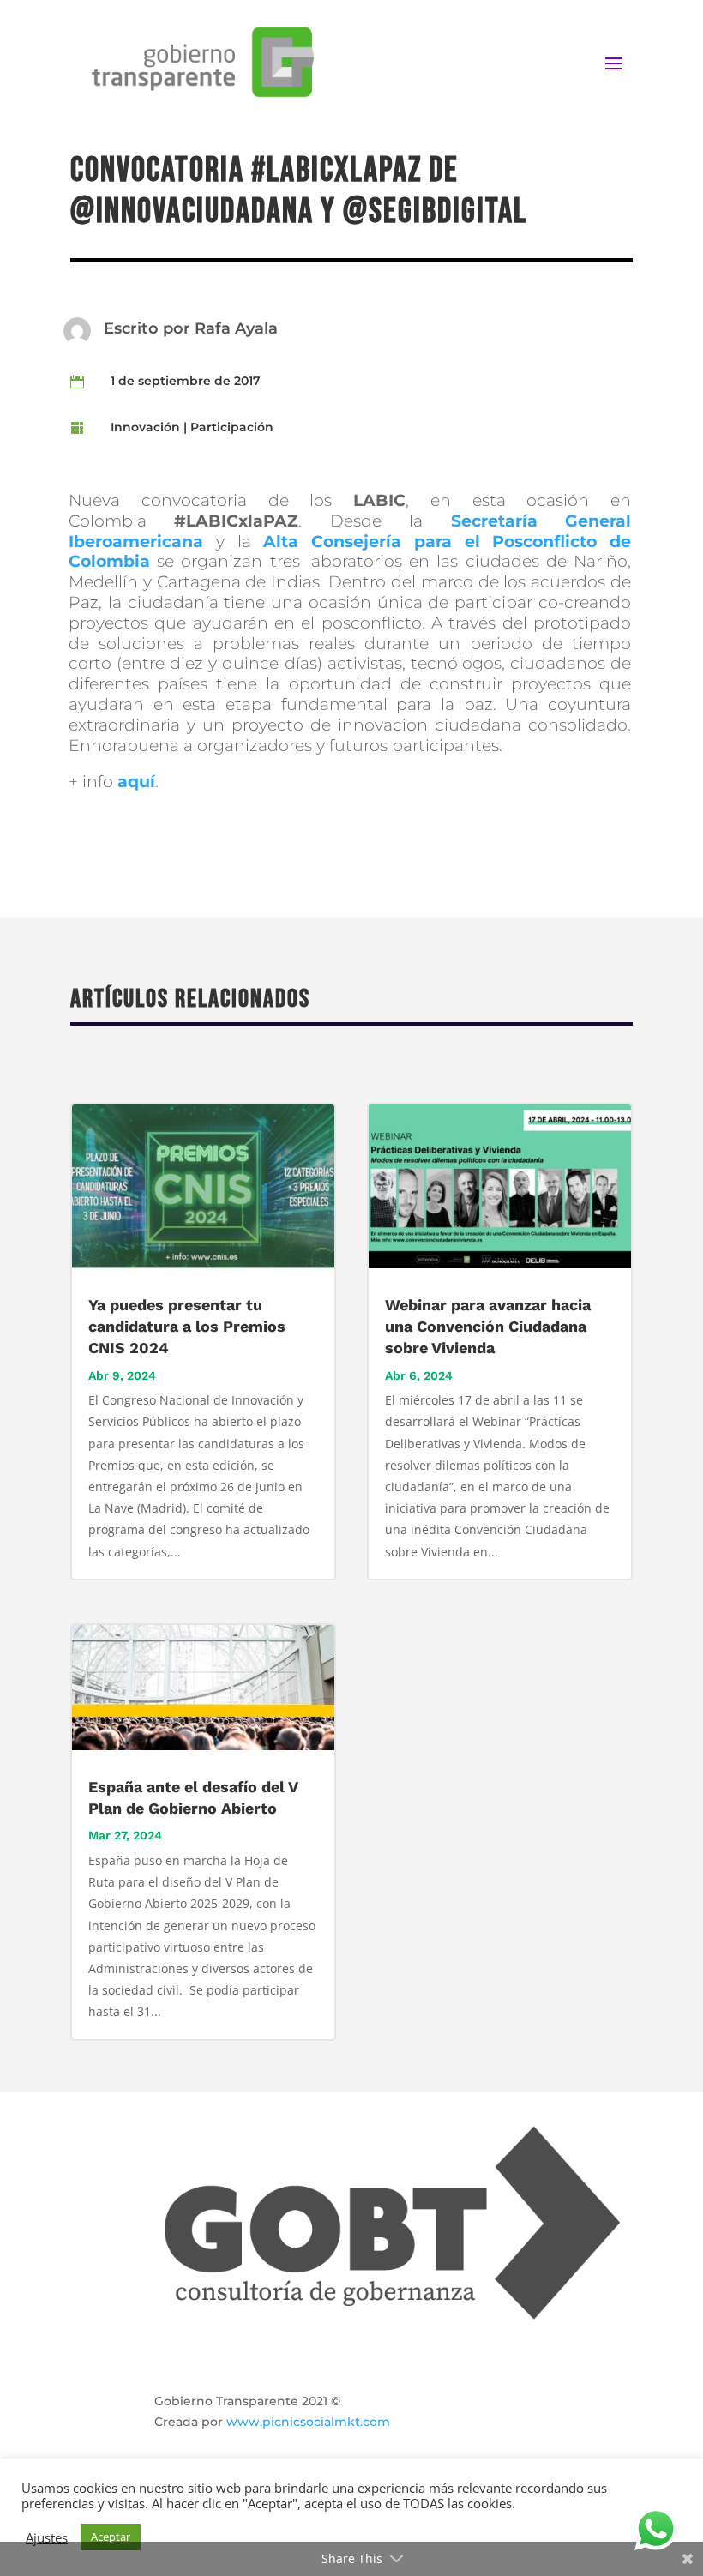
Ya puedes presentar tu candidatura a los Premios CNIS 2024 (187, 1326)
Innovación (145, 427)
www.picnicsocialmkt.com (308, 2422)
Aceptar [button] (111, 2537)
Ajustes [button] (47, 2537)
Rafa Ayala (236, 328)
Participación (232, 427)
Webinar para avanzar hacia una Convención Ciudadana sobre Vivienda (488, 1326)
